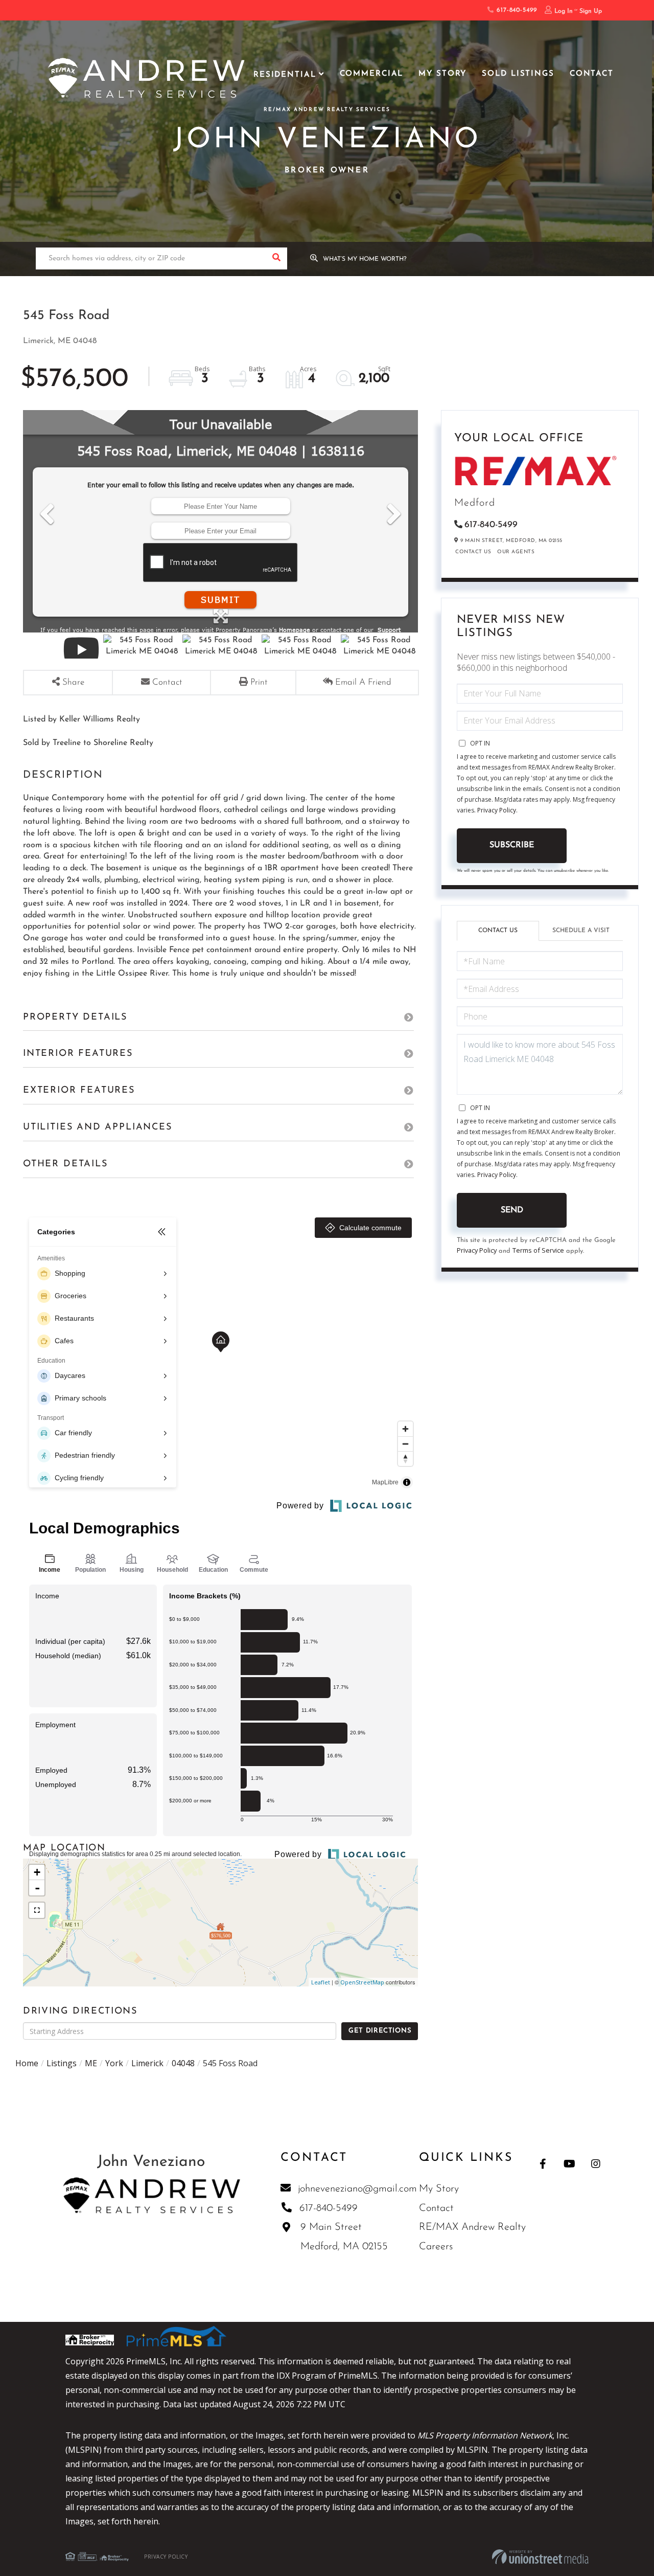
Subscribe (512, 845)
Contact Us (473, 552)
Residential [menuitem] (285, 75)
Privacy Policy (497, 810)
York (114, 2063)
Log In (564, 11)
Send (512, 1210)
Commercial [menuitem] (372, 74)
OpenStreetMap (362, 1982)
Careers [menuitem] (436, 2247)
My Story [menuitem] (442, 74)
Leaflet (321, 1982)
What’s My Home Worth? (365, 259)
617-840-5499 (515, 10)
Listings (62, 2063)
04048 (183, 2063)
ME (91, 2063)
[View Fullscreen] (37, 1910)
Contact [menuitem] (592, 74)
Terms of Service (538, 1250)
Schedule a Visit (581, 931)
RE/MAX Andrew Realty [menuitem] (472, 2227)
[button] (276, 258)
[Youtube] (569, 2164)
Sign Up (591, 11)
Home (27, 2063)
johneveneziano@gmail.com (357, 2189)
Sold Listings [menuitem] (518, 74)
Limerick (147, 2063)
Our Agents (516, 552)
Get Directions (380, 2031)
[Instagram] (596, 2164)
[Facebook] (543, 2164)
